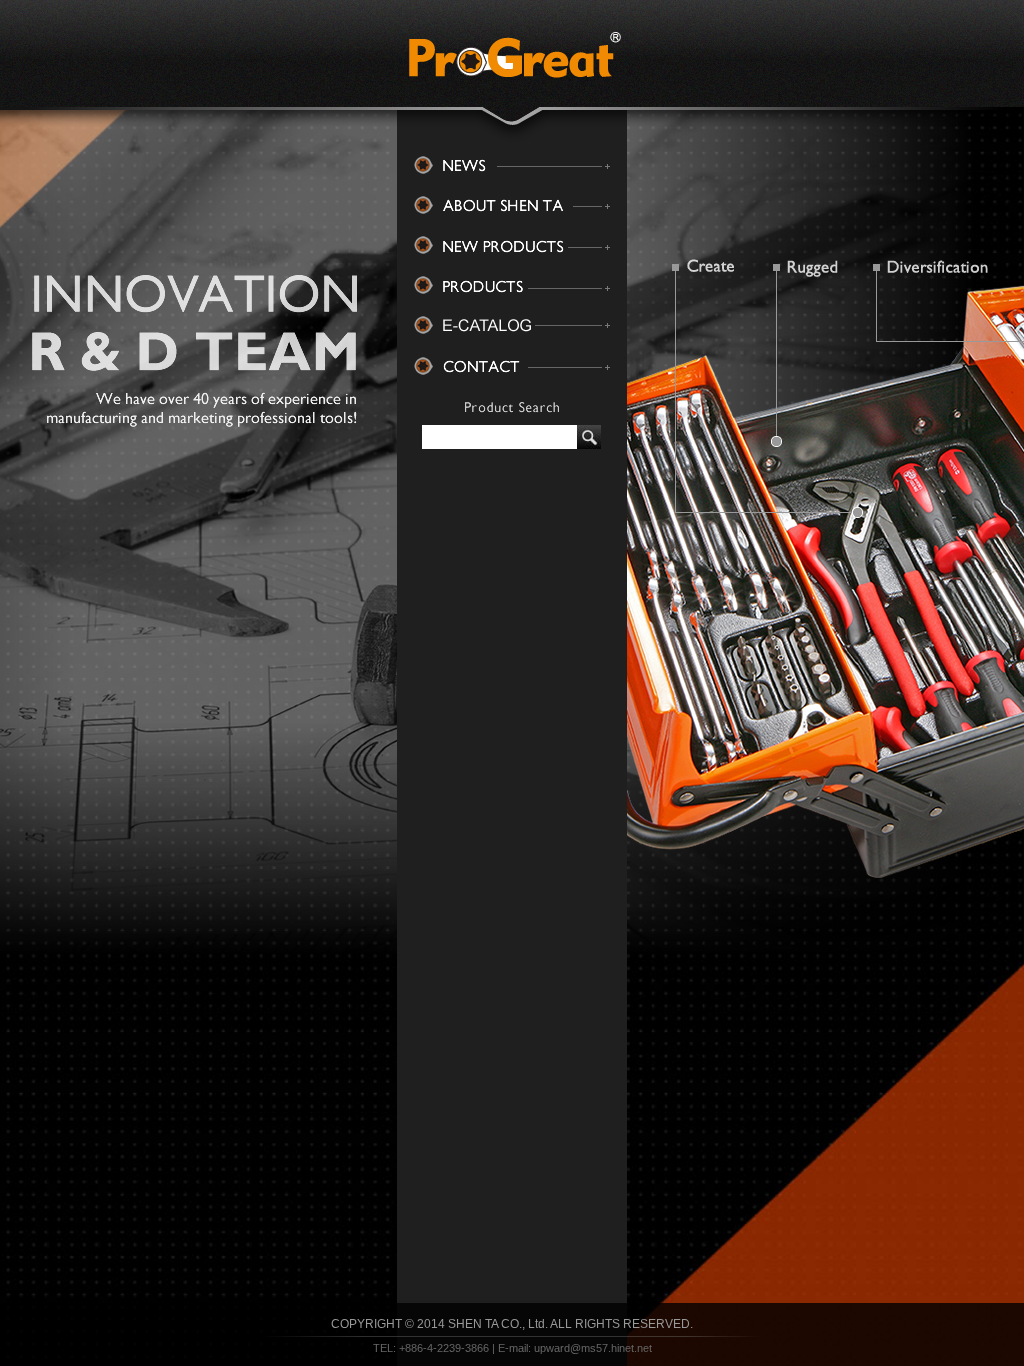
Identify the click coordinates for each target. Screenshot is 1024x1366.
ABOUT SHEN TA (512, 206)
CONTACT (512, 366)
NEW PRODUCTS (512, 246)
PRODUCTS (512, 286)
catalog (512, 326)
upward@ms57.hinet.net (593, 1348)
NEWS (512, 166)
